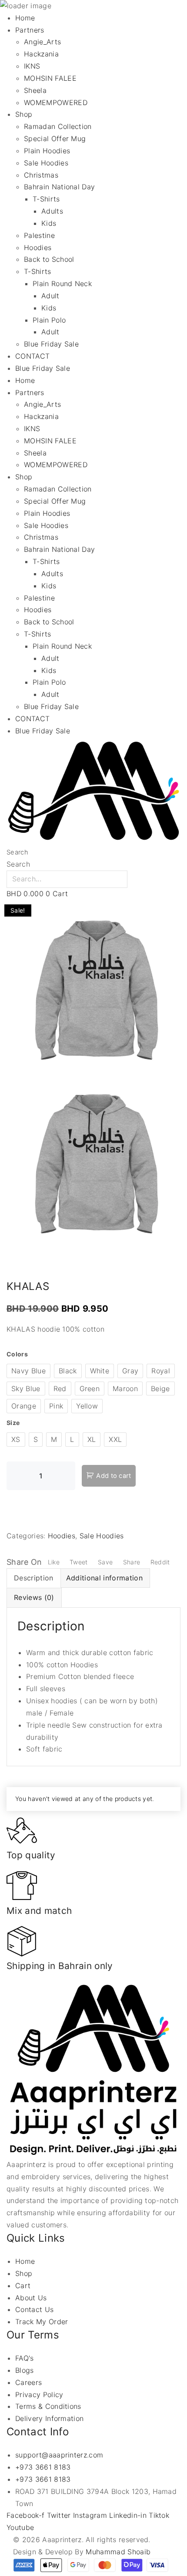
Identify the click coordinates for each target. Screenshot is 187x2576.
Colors (17, 1354)
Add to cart (114, 1476)
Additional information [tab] (104, 1578)
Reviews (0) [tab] (34, 1597)
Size (13, 1423)
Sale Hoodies (102, 1536)
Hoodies (62, 1536)
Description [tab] (34, 1578)
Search (17, 852)
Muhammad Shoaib (118, 2552)
